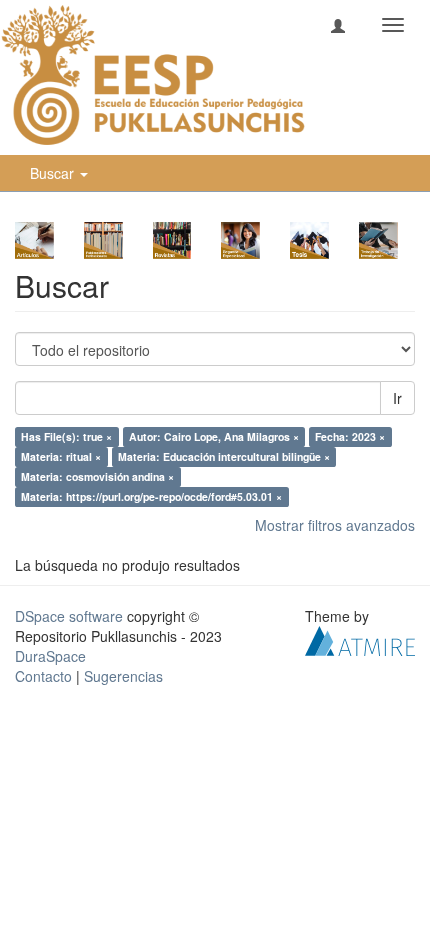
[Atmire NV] (360, 639)
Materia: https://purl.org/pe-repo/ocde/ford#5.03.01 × (151, 496)
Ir (397, 398)
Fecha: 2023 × (350, 436)
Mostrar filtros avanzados (335, 525)
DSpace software (69, 616)
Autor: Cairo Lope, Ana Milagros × (214, 436)
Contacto (43, 676)
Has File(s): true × (66, 436)
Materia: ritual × (61, 456)
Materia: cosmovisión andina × (97, 476)
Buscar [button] (54, 173)
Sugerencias (123, 676)
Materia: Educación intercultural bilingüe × (224, 456)
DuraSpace (50, 656)
